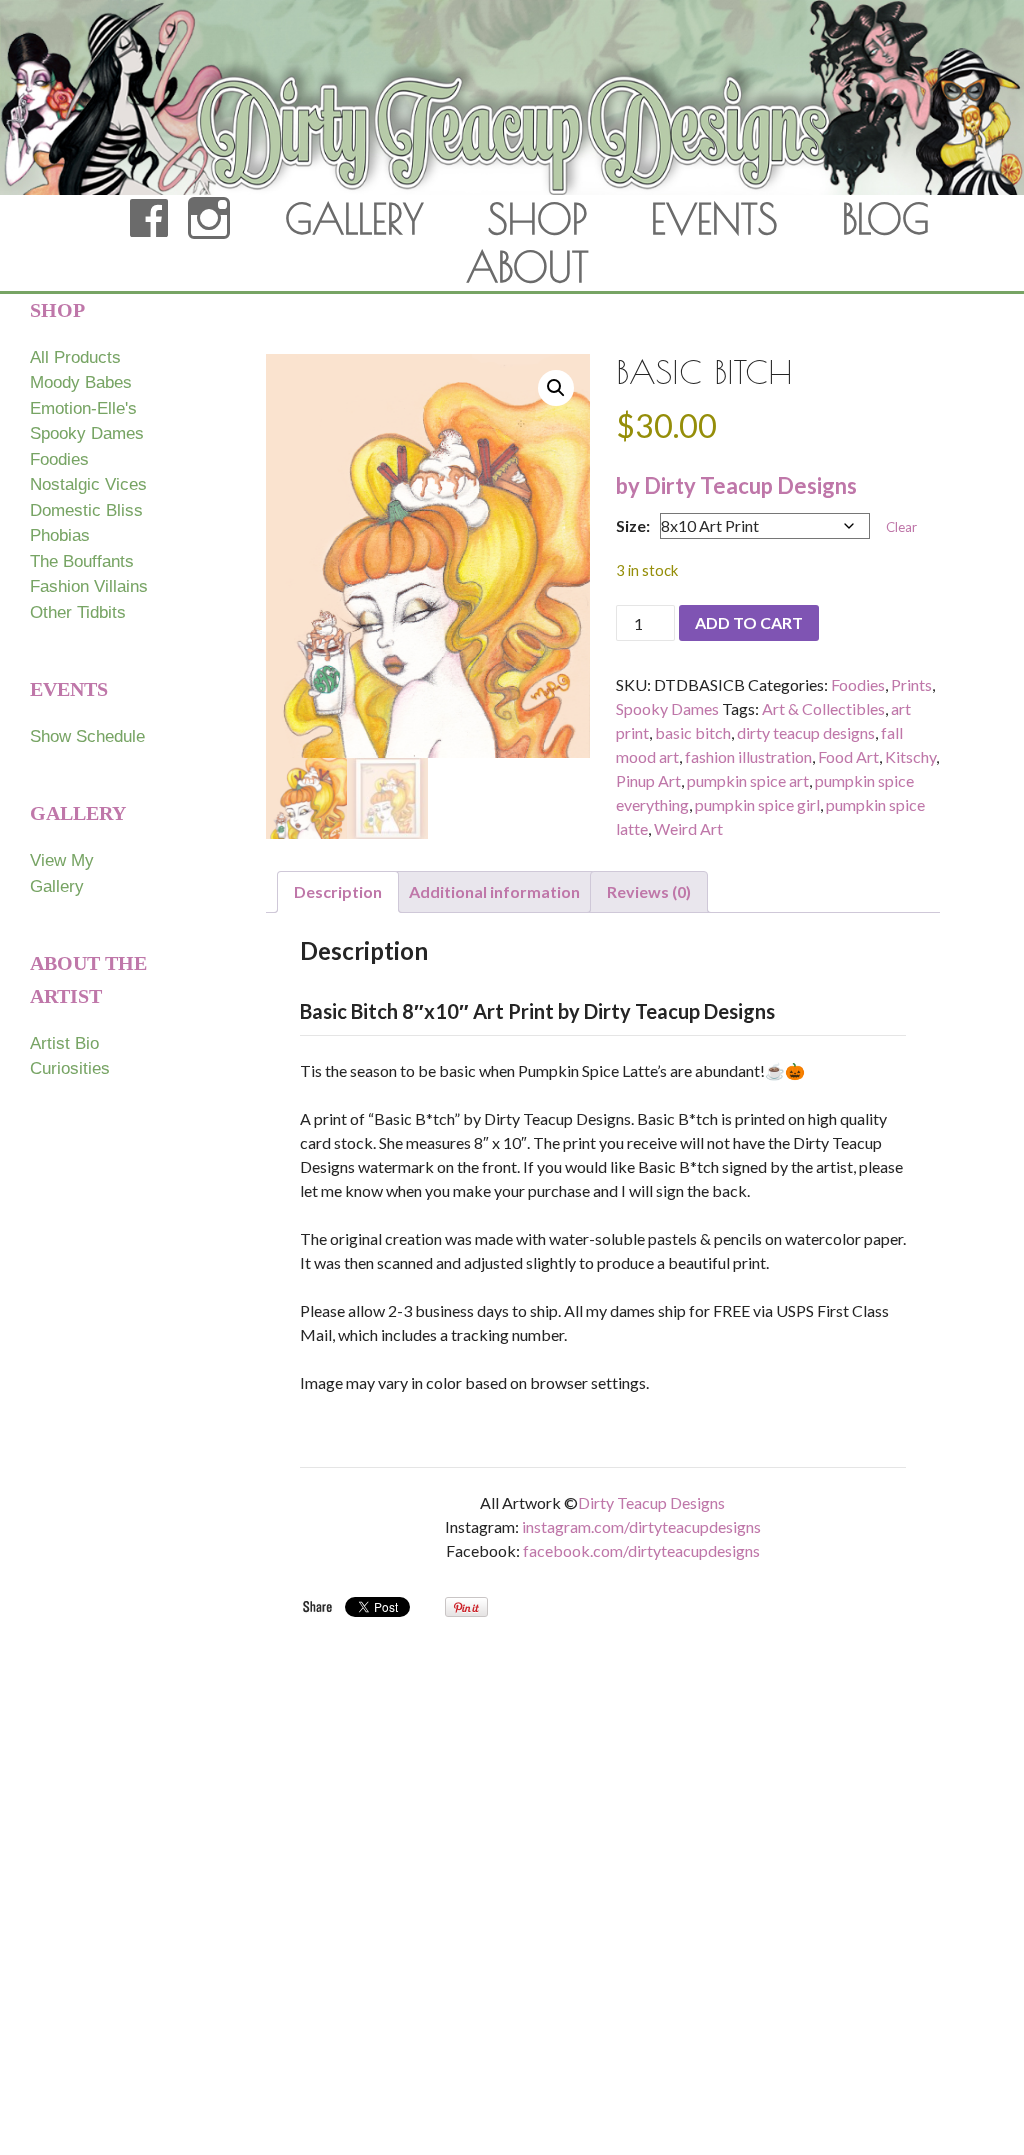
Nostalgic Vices (88, 484)
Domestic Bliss (86, 510)
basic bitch (693, 732)
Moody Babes (81, 382)
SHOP (537, 219)
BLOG (885, 219)
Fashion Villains (89, 586)
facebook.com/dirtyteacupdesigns (641, 1550)
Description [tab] (338, 891)
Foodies (858, 684)
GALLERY (354, 219)
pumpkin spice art (748, 780)
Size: (633, 525)
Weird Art (688, 828)
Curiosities (70, 1068)
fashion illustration (748, 756)
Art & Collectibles (823, 708)
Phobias (60, 535)
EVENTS (714, 219)
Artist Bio (64, 1043)
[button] (556, 388)
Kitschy (910, 756)
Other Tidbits (78, 612)
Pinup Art (648, 780)
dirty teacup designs (806, 732)
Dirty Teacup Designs (651, 1502)
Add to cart (749, 622)
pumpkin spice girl (757, 804)
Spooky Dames (667, 708)
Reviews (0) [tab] (649, 891)
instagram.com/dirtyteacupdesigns (641, 1526)
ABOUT (527, 267)
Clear (901, 527)
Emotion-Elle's (83, 408)
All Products (75, 357)
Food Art (848, 756)
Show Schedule (87, 736)
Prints (911, 684)
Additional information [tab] (494, 891)
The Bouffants (82, 561)
